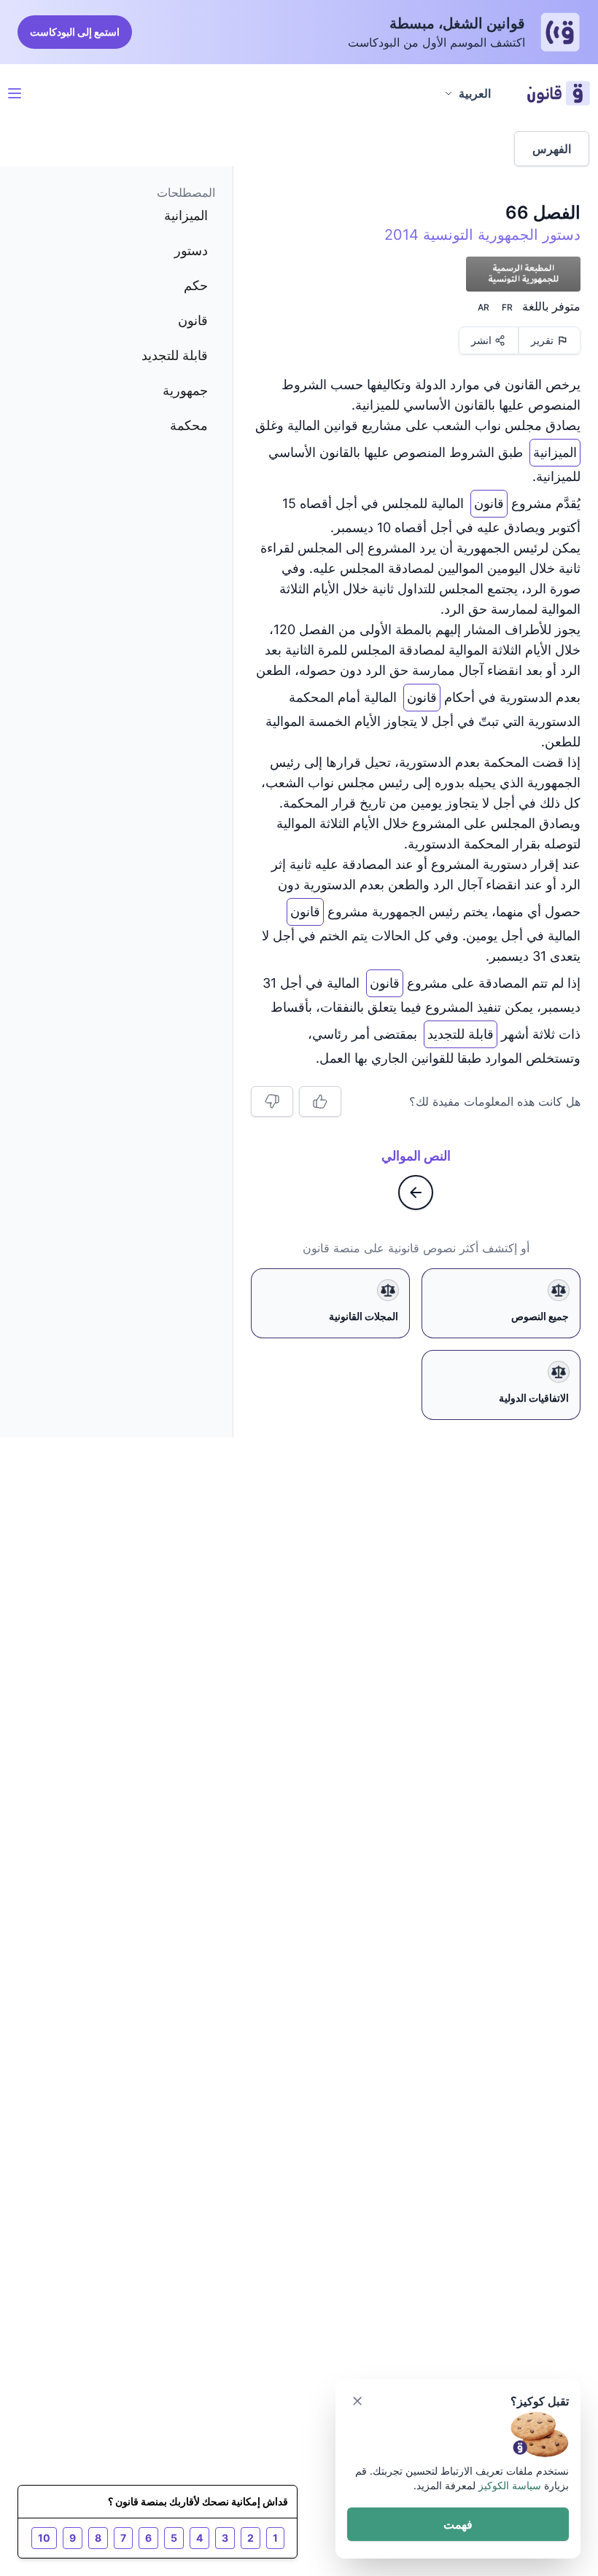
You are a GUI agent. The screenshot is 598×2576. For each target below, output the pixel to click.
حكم (196, 285)
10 (44, 2538)
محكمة (189, 425)
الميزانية (555, 449)
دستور (191, 250)
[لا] (272, 1101)
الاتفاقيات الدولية (534, 1398)
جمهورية (185, 390)
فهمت (458, 2524)
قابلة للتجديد (461, 1031)
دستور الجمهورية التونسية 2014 (482, 235)
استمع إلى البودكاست (75, 32)
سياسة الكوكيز (510, 2485)
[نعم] (320, 1101)
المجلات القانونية (364, 1316)
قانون (489, 500)
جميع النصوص (540, 1316)
